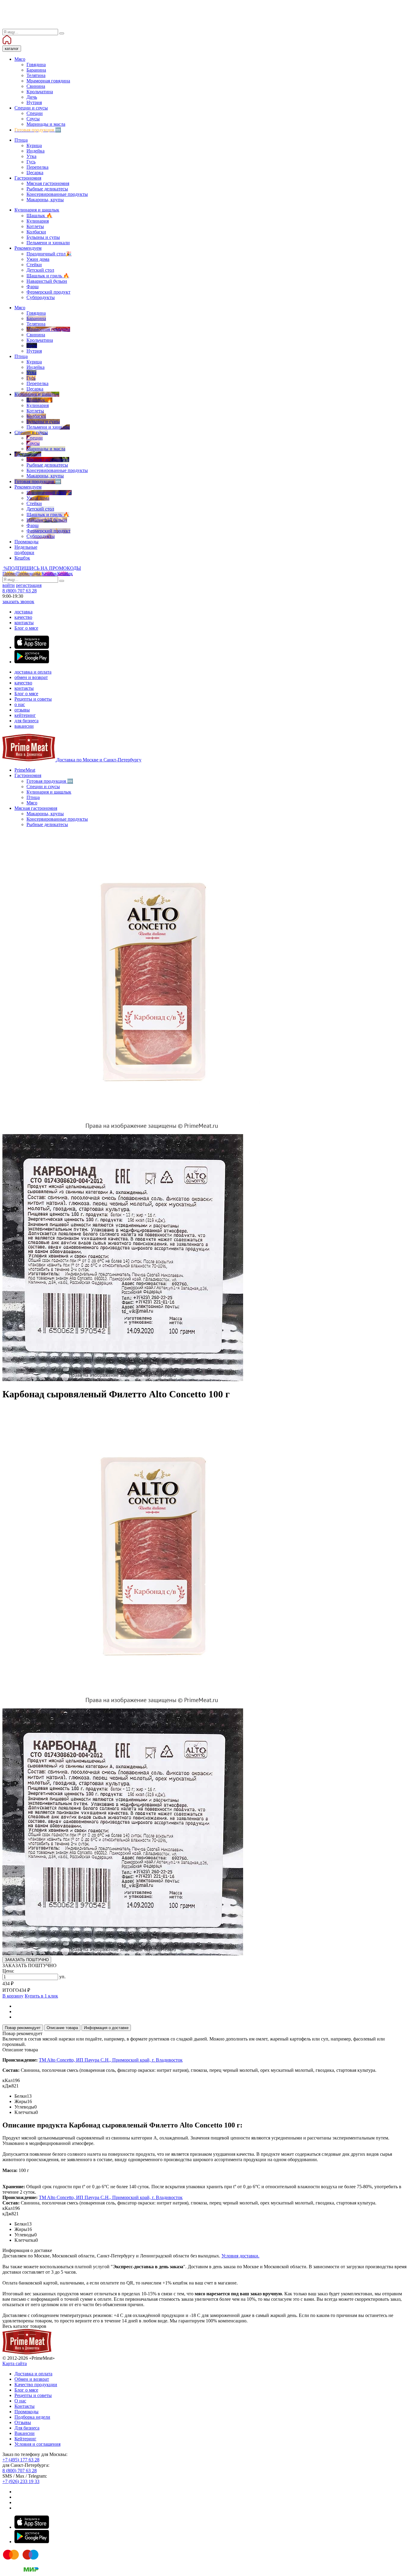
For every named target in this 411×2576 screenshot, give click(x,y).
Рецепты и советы (33, 699)
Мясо (32, 803)
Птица (33, 797)
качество (23, 617)
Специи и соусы (43, 787)
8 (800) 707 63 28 (20, 591)
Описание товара (62, 2028)
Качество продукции (36, 2385)
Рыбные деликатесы (47, 824)
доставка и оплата (33, 672)
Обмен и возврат (32, 2379)
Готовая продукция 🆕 (50, 781)
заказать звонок (18, 602)
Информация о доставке (106, 2028)
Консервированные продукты (57, 819)
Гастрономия (28, 775)
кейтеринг (25, 715)
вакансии (24, 726)
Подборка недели (32, 2417)
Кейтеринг (25, 2439)
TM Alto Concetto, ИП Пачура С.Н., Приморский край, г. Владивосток (111, 2060)
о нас (20, 704)
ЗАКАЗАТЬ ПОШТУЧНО (27, 1960)
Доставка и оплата (33, 2374)
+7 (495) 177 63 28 (21, 2460)
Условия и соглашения (37, 2444)
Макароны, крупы (45, 814)
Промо (21, 574)
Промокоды (26, 2412)
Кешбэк (57, 574)
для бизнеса (26, 721)
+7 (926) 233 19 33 (21, 2481)
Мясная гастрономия (36, 808)
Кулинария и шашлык (49, 792)
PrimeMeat (25, 770)
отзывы (22, 710)
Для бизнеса (27, 2428)
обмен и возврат (31, 677)
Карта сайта (15, 2363)
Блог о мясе (26, 628)
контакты (24, 623)
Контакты (25, 2406)
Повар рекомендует (23, 2028)
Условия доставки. (240, 2256)
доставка (23, 612)
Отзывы (23, 2422)
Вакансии (25, 2433)
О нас (20, 2401)
